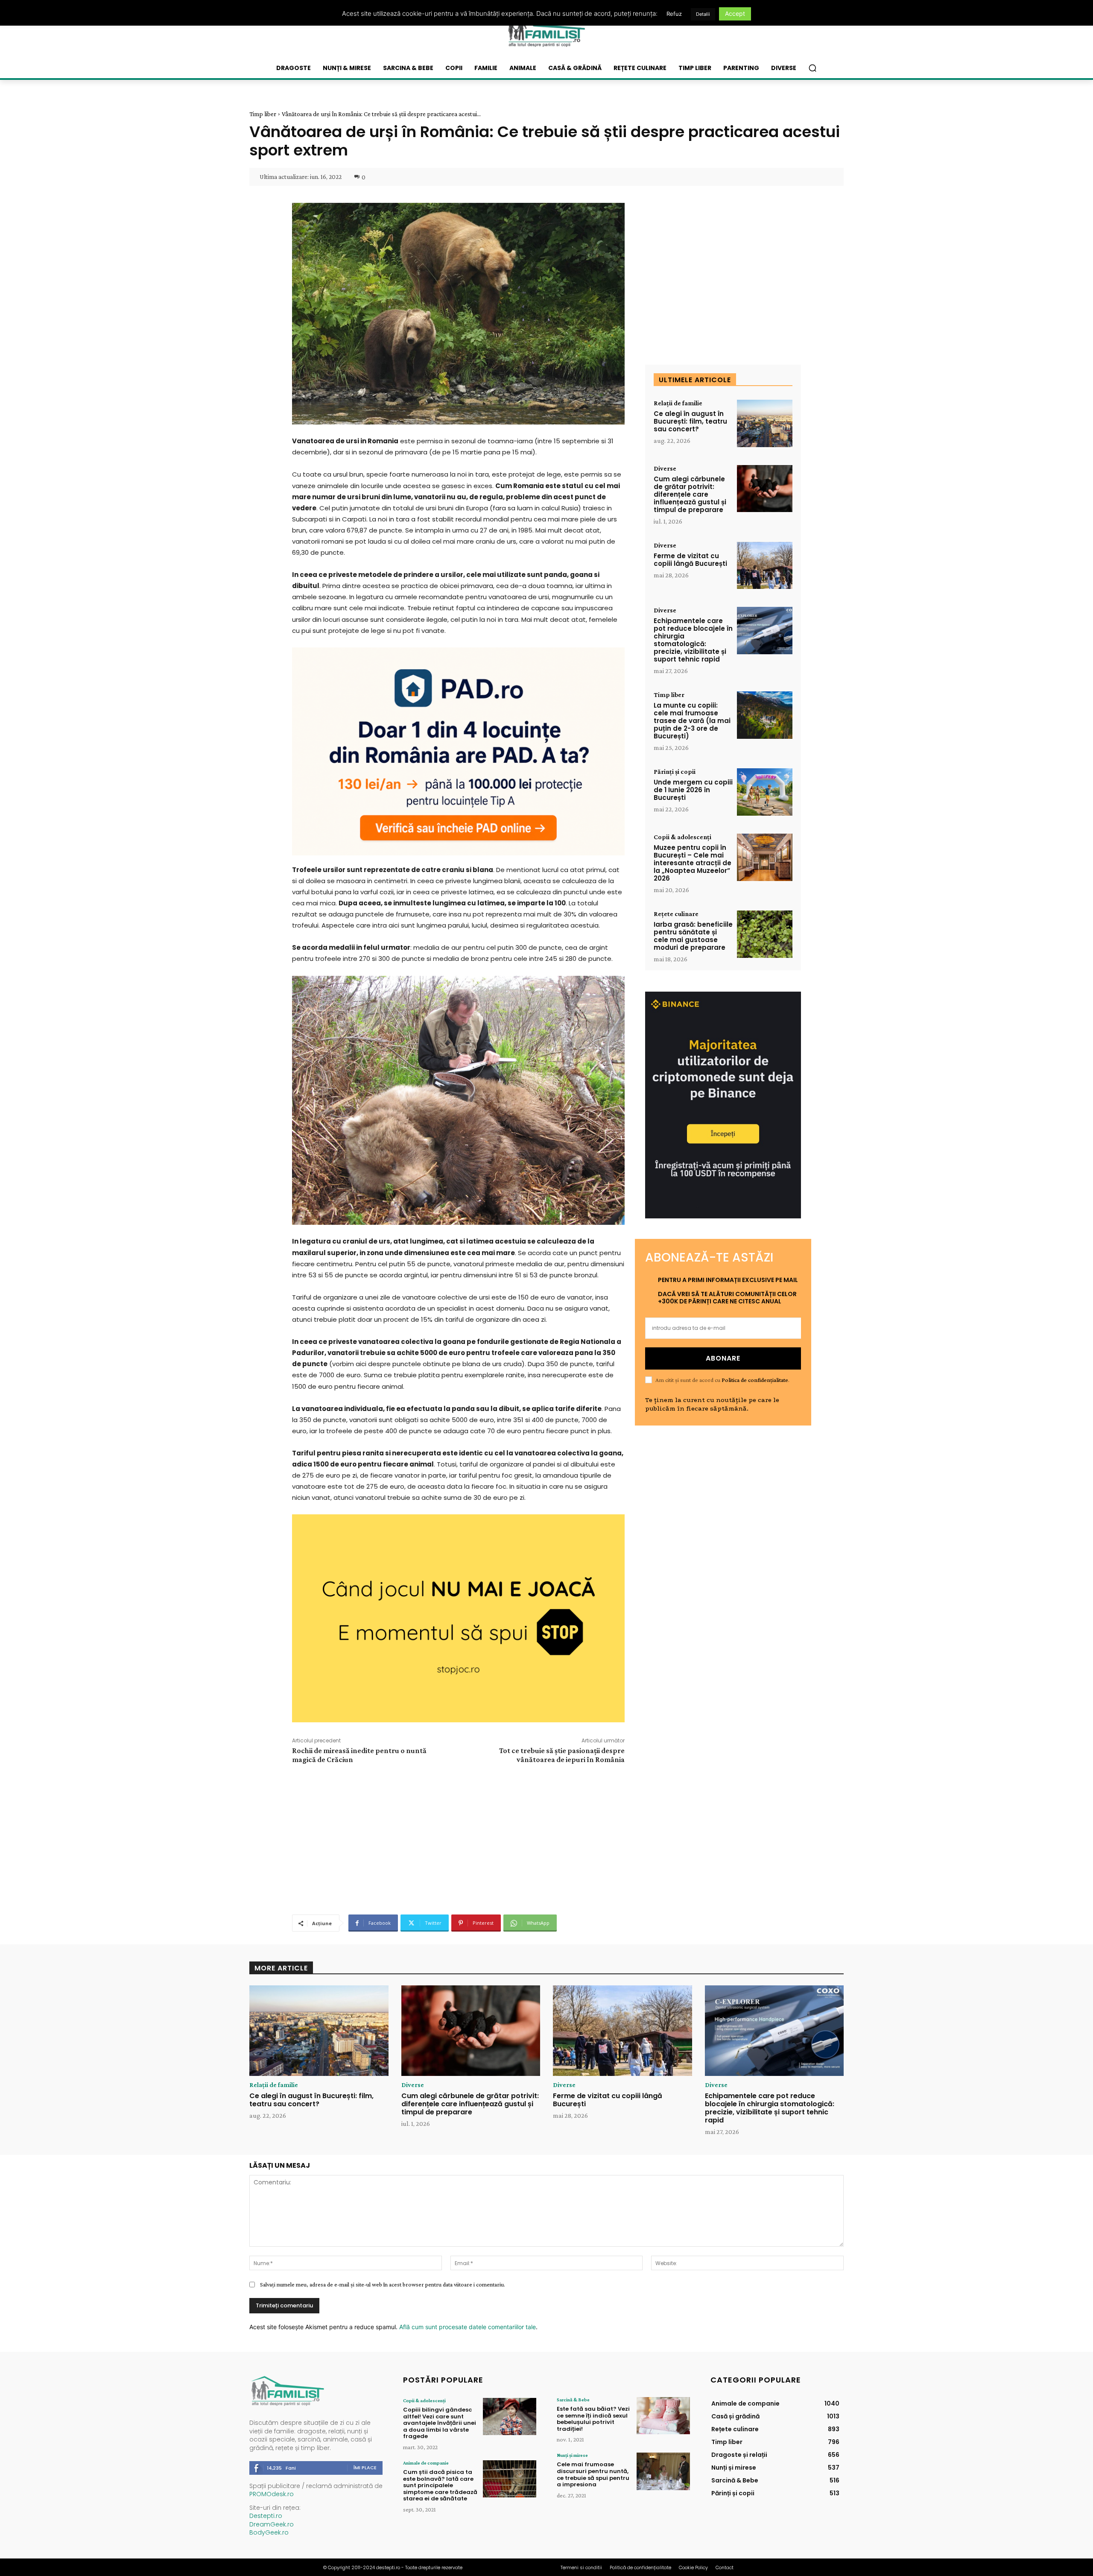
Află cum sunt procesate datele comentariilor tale (468, 2327)
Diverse (665, 468)
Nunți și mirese (572, 2455)
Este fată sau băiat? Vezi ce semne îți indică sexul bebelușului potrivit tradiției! (593, 2419)
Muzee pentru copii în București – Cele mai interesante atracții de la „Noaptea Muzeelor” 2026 (693, 863)
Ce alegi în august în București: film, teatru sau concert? (690, 421)
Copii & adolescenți (682, 837)
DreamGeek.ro (272, 2524)
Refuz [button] (674, 14)
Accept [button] (735, 13)
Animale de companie (426, 2463)
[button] (812, 68)
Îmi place (365, 2468)
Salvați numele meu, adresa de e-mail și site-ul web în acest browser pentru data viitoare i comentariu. (383, 2284)
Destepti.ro (266, 2516)
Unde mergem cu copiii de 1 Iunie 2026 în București (693, 790)
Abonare (723, 1358)
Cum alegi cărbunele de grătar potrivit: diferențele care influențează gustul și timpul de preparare (690, 494)
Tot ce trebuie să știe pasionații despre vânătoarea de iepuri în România (562, 1755)
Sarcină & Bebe (573, 2400)
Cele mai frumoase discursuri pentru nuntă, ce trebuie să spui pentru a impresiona (593, 2474)
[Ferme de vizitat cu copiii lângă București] (765, 566)
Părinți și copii (675, 772)
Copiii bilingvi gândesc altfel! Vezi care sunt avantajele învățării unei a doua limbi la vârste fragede (440, 2423)
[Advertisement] (458, 1838)
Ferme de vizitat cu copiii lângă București (690, 560)
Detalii (703, 14)
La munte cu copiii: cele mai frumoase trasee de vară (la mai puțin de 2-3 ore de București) (692, 721)
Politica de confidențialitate (755, 1380)
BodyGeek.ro (269, 2532)
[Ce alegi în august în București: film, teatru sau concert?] (765, 423)
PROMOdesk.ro (272, 2494)
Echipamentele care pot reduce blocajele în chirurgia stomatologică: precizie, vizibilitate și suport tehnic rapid (693, 640)
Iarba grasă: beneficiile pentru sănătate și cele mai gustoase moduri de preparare (693, 936)
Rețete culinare (676, 914)
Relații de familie (678, 403)
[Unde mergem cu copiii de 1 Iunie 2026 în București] (765, 792)
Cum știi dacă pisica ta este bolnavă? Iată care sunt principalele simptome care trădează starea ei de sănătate (440, 2485)
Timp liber (263, 114)
